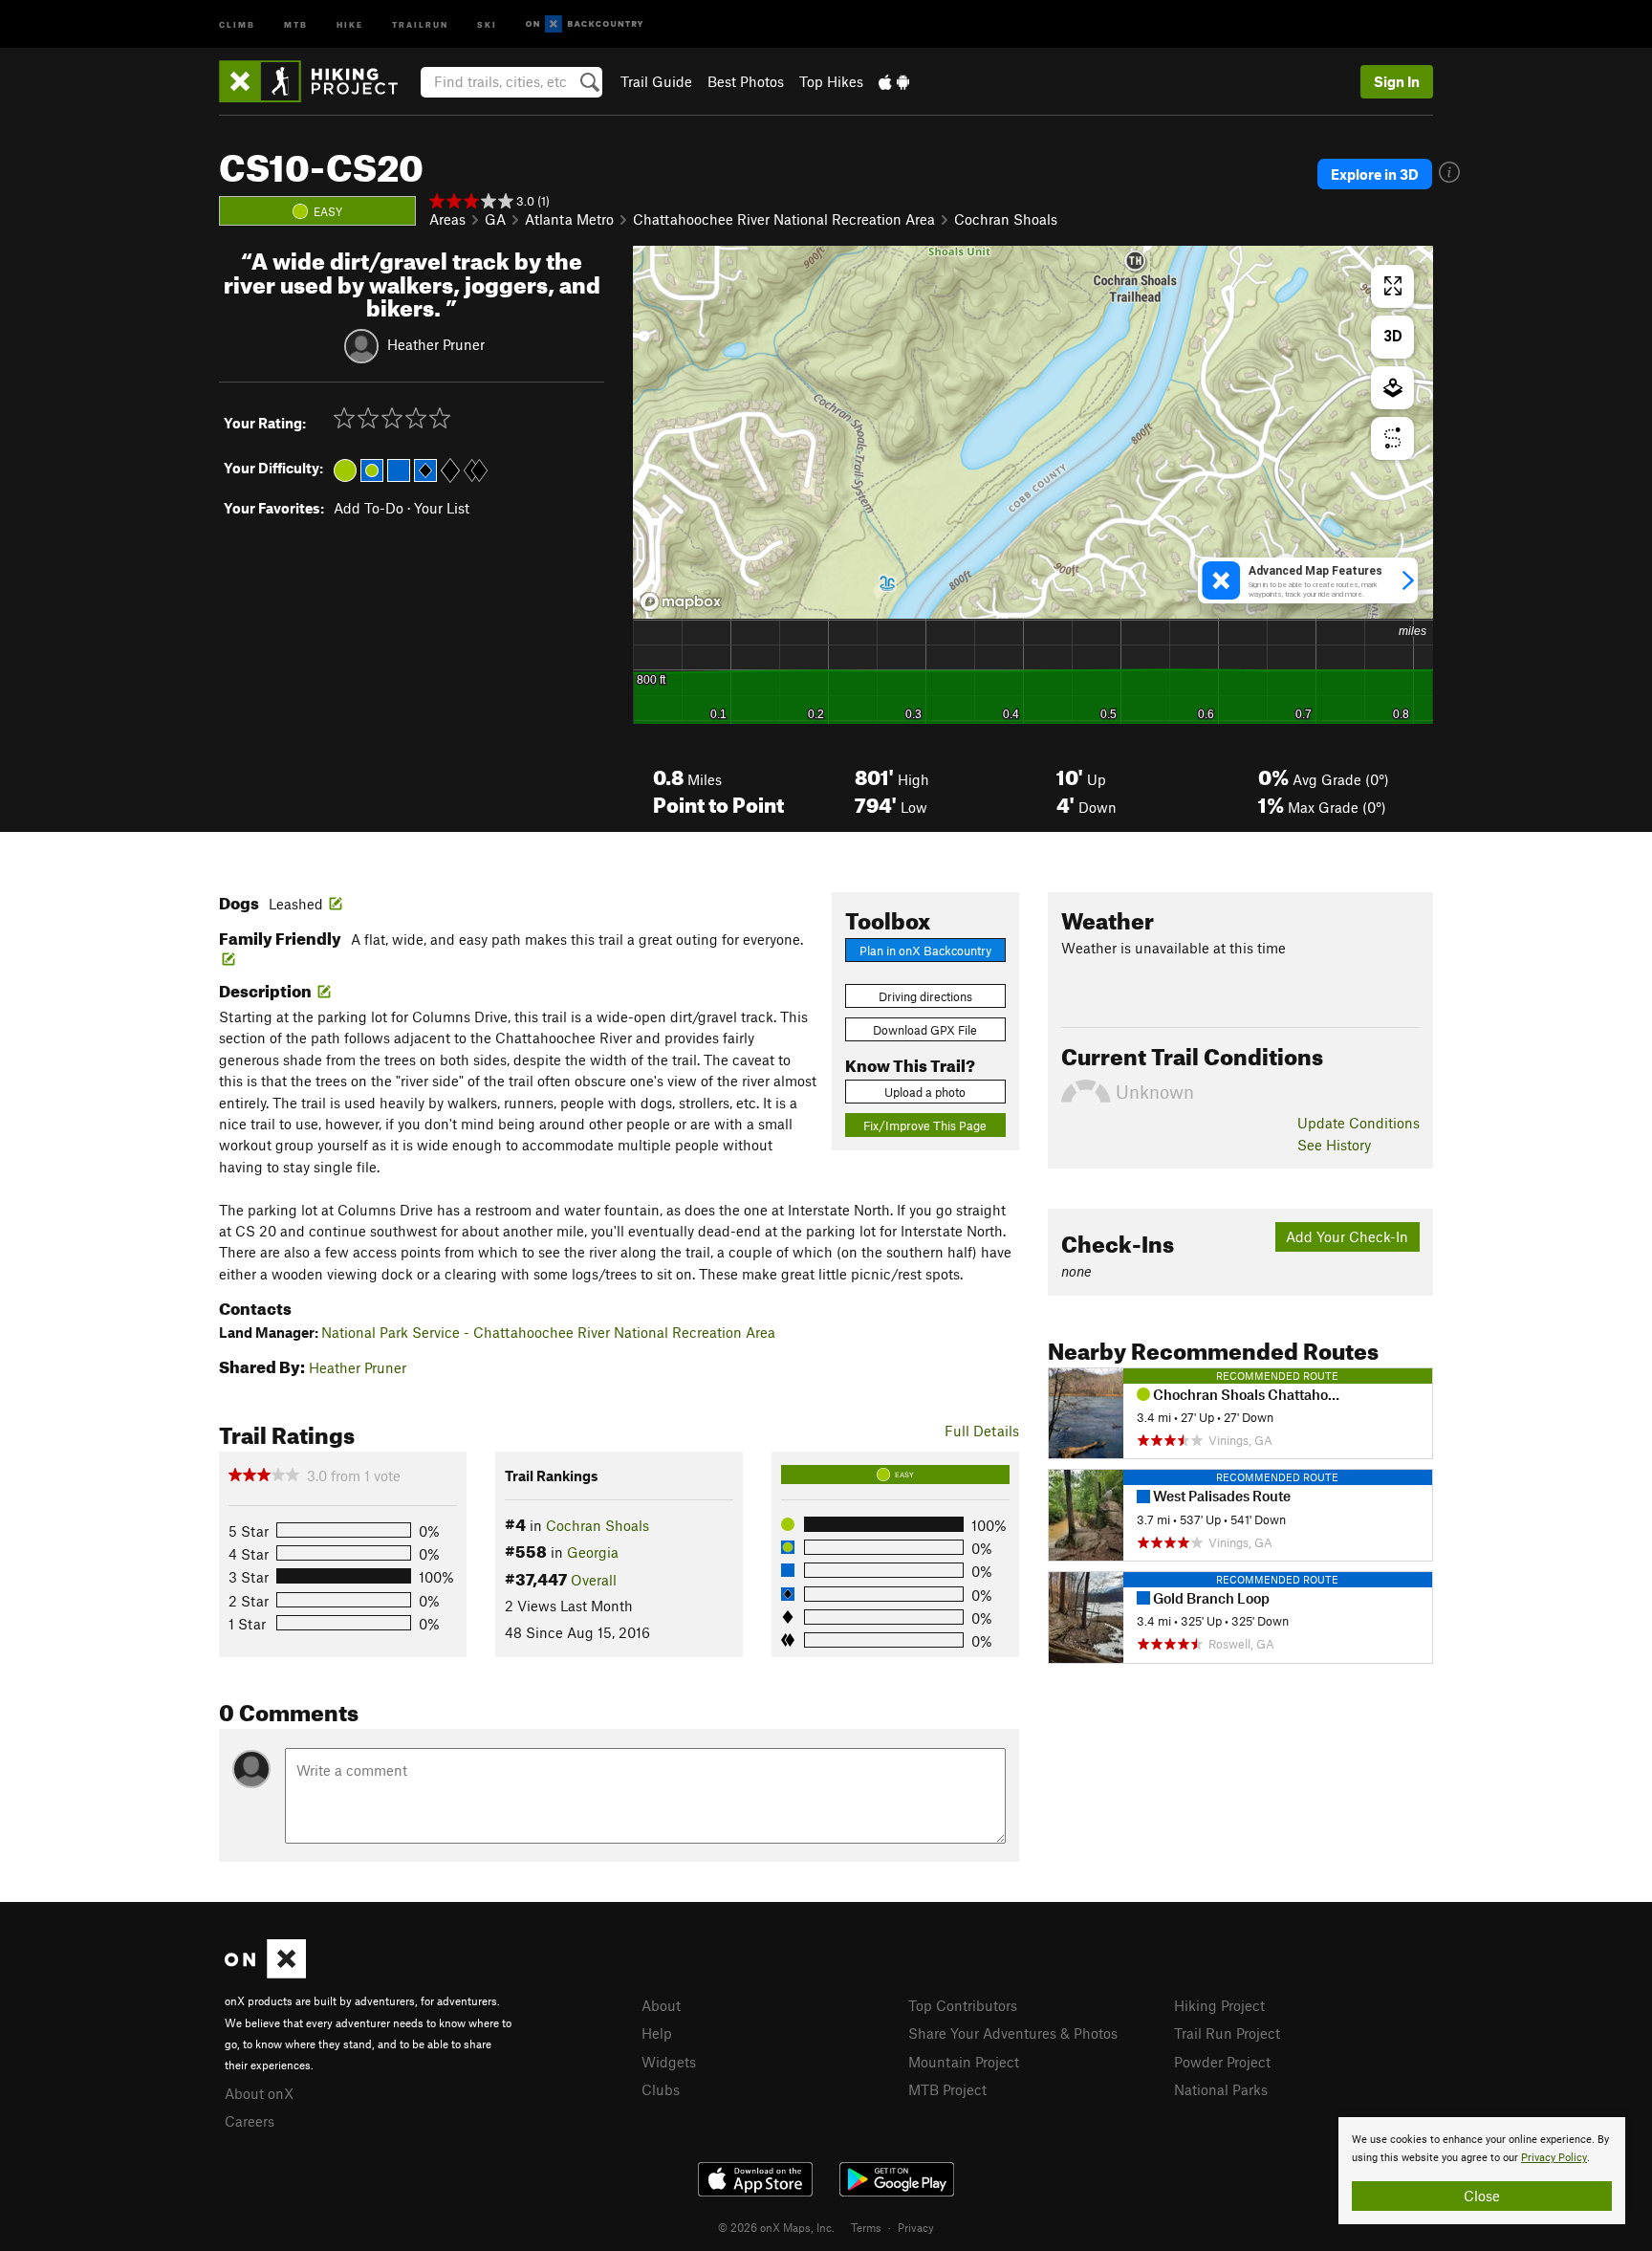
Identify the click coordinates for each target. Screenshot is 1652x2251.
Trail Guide (656, 81)
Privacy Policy (1554, 2158)
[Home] (318, 81)
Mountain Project (964, 2062)
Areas (447, 219)
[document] (1482, 2171)
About (661, 2005)
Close (1482, 2196)
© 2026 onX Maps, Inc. (776, 2227)
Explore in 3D (1375, 174)
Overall (594, 1580)
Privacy (916, 2227)
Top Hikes (831, 81)
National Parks (1221, 2089)
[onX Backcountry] (585, 24)
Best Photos (746, 81)
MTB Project (947, 2089)
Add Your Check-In (1347, 1236)
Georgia (593, 1552)
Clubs (661, 2089)
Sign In (1397, 81)
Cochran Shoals (1006, 219)
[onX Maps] (265, 1973)
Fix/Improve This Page (925, 1125)
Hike (350, 23)
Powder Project (1222, 2062)
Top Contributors (963, 2005)
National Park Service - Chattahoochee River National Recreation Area (548, 1332)
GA (495, 219)
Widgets (669, 2062)
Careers (250, 2121)
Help (657, 2033)
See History (1334, 1145)
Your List (442, 508)
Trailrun (420, 23)
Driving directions (925, 996)
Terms (866, 2227)
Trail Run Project (1227, 2033)
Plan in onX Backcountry (925, 951)
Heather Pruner (436, 344)
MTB (296, 23)
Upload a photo (925, 1092)
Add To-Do (369, 508)
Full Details (982, 1431)
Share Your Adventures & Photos (1013, 2033)
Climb (237, 23)
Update (1359, 1123)
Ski (487, 23)
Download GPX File (925, 1030)
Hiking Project (1219, 2005)
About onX (259, 2093)
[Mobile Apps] (894, 81)
